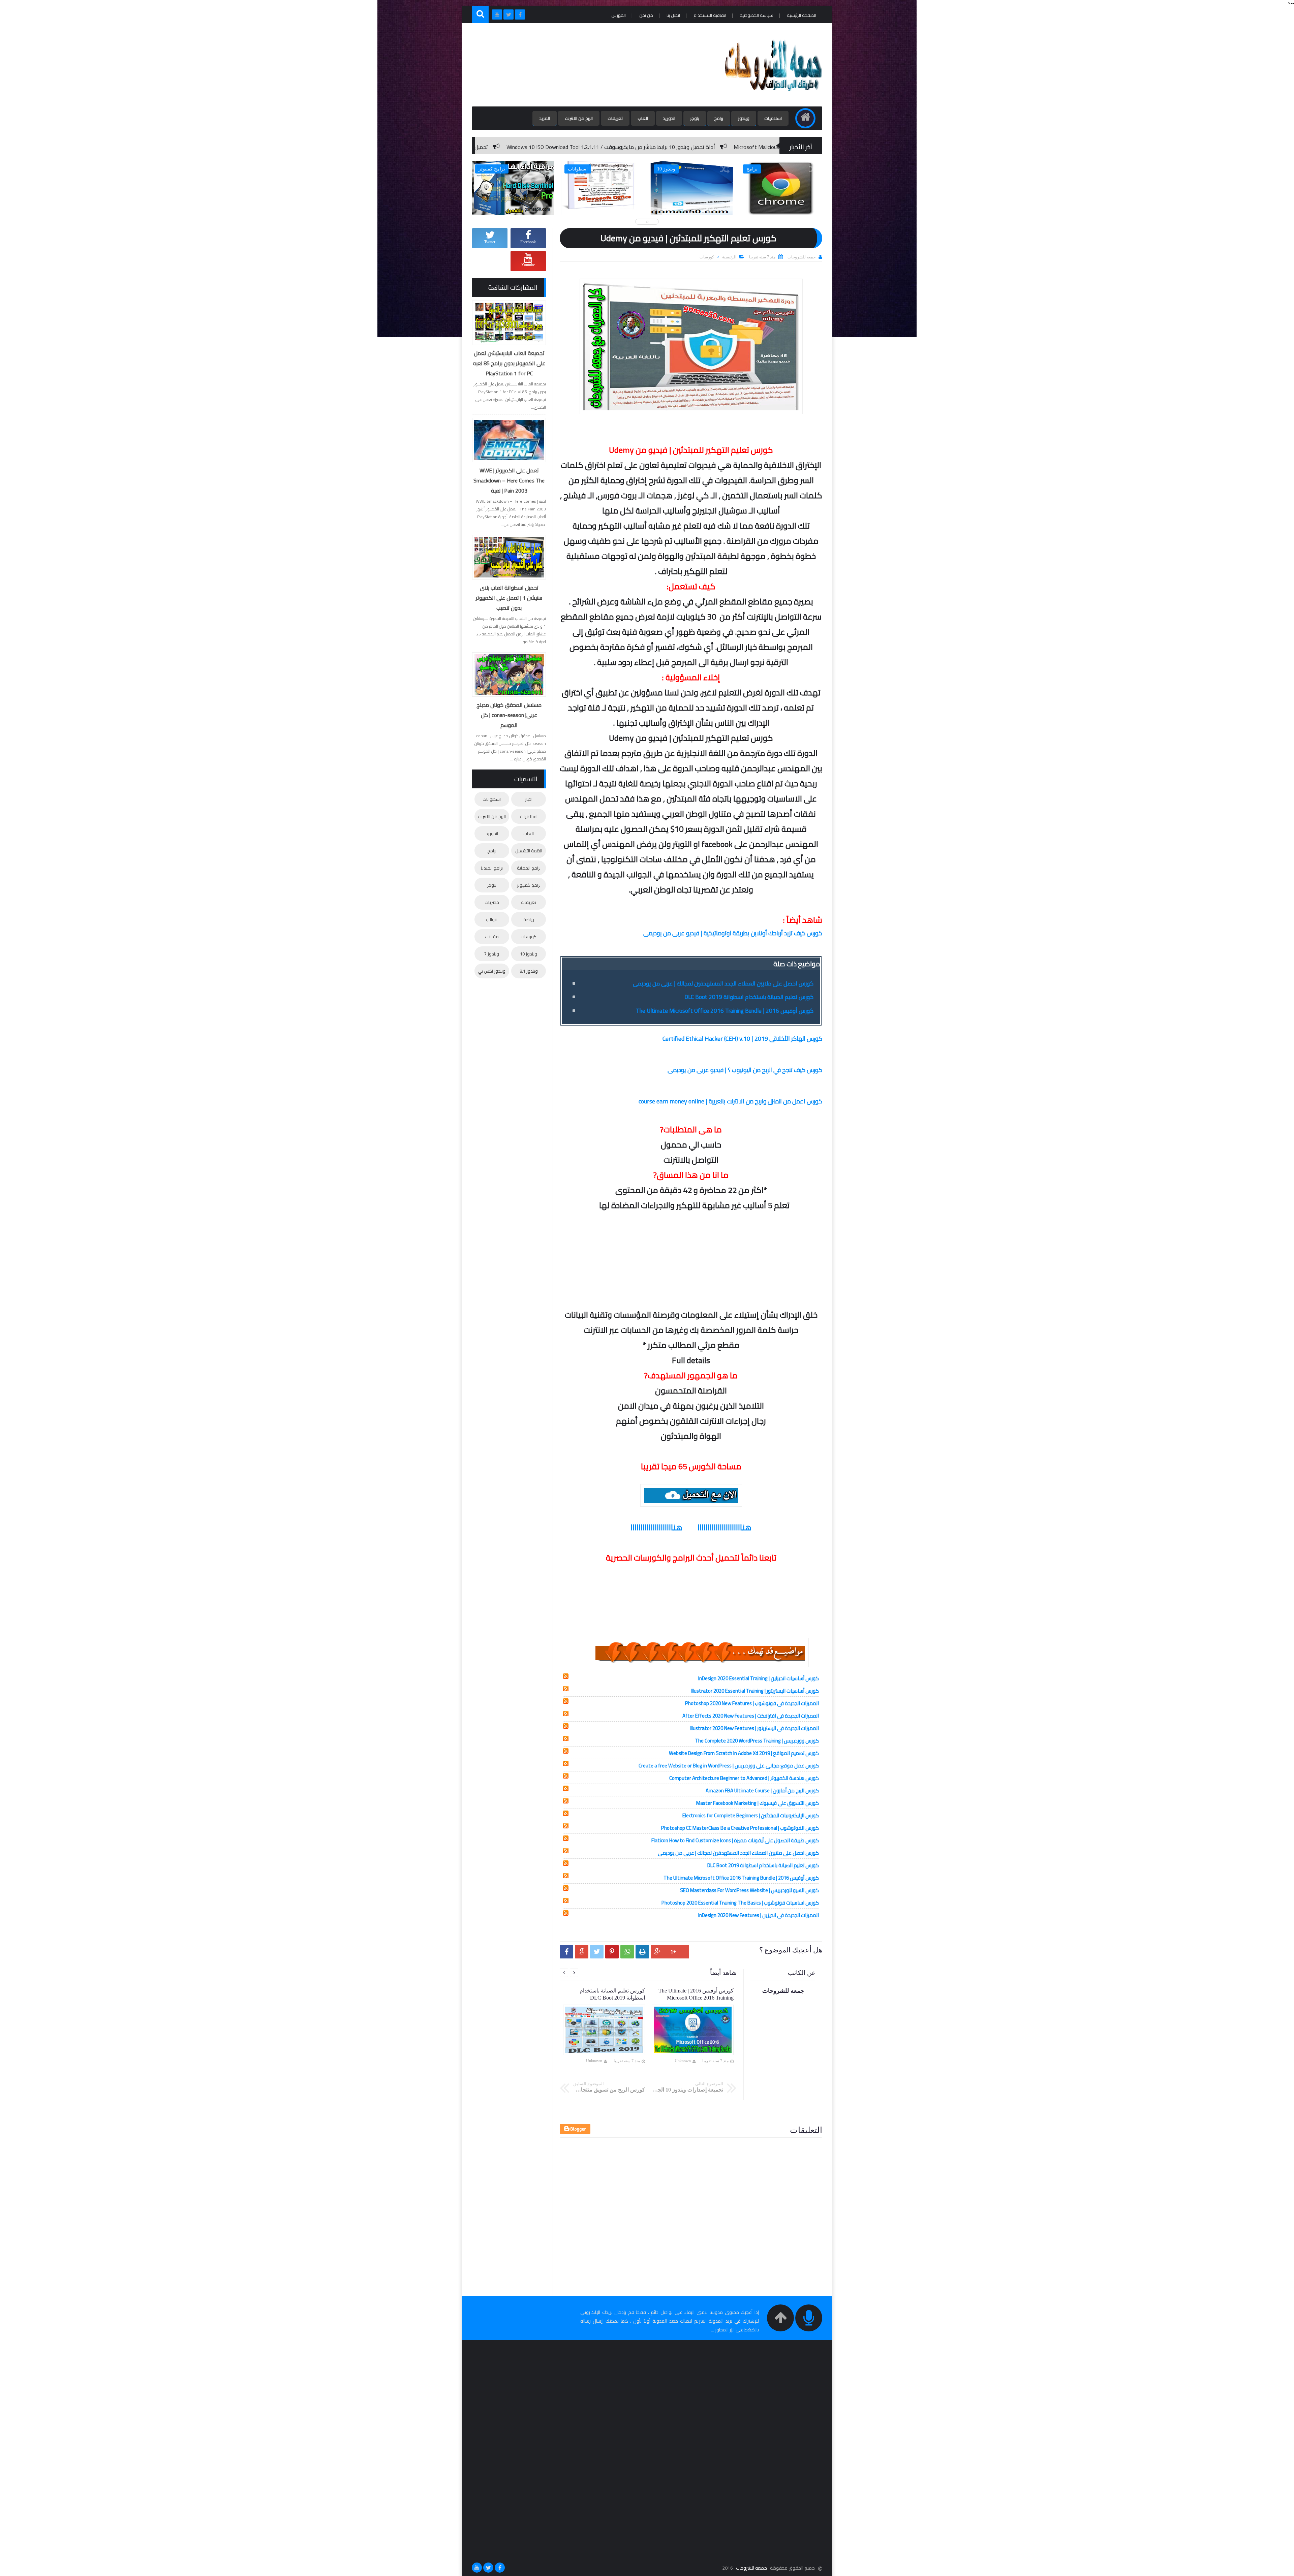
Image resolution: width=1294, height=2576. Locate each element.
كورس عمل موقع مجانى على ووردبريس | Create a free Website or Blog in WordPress (729, 1766)
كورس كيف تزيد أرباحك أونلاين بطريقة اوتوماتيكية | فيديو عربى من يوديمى (733, 933)
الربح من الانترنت (579, 118)
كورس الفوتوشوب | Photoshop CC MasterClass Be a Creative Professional (740, 1828)
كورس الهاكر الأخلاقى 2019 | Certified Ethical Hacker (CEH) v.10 (742, 1039)
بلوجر (695, 118)
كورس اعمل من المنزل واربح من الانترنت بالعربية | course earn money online (730, 1101)
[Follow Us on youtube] (477, 2568)
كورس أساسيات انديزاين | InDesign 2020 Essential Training (759, 1678)
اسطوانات (492, 799)
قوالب (492, 919)
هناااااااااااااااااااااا (725, 1527)
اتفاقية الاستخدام (710, 15)
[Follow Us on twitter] (488, 2568)
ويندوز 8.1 (529, 971)
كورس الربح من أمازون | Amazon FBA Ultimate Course (762, 1790)
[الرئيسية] (805, 118)
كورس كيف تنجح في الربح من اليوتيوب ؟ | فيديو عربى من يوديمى (745, 1070)
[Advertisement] (594, 65)
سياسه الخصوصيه (757, 15)
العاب (643, 118)
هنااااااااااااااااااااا (656, 1527)
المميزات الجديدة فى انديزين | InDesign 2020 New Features (759, 1915)
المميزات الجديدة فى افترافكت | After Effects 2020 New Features (751, 1716)
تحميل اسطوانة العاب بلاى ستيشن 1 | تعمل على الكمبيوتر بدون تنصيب (509, 598)
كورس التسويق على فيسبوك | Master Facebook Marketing (758, 1803)
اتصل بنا (673, 15)
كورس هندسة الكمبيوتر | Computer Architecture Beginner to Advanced (744, 1778)
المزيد (545, 118)
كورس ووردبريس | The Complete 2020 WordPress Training (757, 1741)
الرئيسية (729, 257)
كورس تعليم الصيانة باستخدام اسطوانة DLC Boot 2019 (749, 997)
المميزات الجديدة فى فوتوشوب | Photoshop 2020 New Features (752, 1703)
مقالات (492, 937)
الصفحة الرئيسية (802, 15)
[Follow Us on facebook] (500, 2568)
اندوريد (669, 118)
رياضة (529, 919)
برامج (719, 118)
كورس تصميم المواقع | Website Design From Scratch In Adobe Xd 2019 (744, 1753)
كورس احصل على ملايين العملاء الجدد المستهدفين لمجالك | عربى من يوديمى (723, 983)
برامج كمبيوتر (529, 885)
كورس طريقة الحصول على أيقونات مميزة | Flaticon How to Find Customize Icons (735, 1840)
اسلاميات (773, 118)
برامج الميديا (492, 868)
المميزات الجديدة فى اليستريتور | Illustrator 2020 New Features (754, 1728)
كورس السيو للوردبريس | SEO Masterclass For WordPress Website (749, 1890)
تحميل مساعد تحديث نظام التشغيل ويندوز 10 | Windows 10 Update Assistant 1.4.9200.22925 (664, 147)
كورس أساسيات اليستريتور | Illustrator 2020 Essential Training (755, 1691)
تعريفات (615, 118)
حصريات (492, 902)
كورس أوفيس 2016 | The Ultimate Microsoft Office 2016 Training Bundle (725, 1011)
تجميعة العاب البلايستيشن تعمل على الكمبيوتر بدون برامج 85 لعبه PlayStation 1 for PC (509, 363)
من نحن (646, 15)
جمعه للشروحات (751, 2568)
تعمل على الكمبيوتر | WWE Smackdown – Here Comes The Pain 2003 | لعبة (509, 480)
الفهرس (619, 15)
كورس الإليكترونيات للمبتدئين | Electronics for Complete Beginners (751, 1815)
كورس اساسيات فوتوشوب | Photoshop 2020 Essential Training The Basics (740, 1903)
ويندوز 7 (492, 954)
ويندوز (744, 118)
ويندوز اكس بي (492, 971)
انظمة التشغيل (529, 851)
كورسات (707, 257)
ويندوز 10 (529, 954)
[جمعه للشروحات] (773, 97)
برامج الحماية (529, 868)
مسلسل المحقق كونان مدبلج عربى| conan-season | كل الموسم (509, 715)
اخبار (529, 799)
